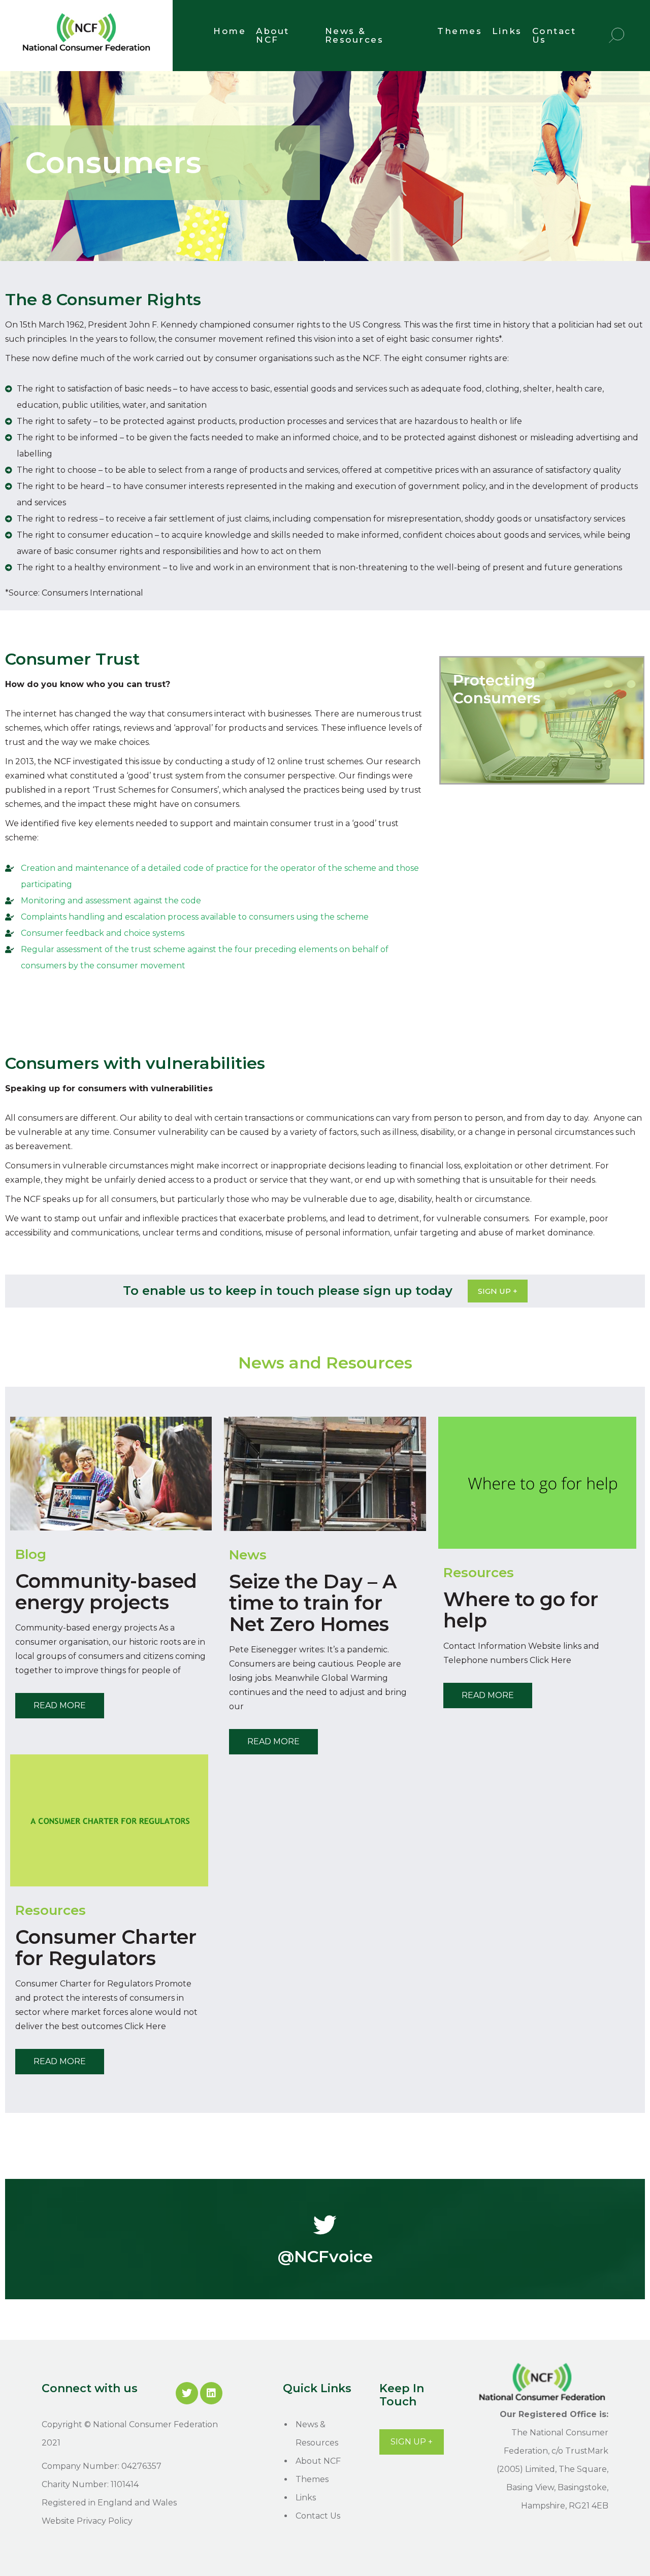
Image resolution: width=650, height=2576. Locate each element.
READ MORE (60, 1705)
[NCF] (86, 53)
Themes (460, 31)
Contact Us (554, 35)
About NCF (273, 35)
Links (507, 31)
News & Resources (354, 35)
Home (230, 31)
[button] (498, 1291)
